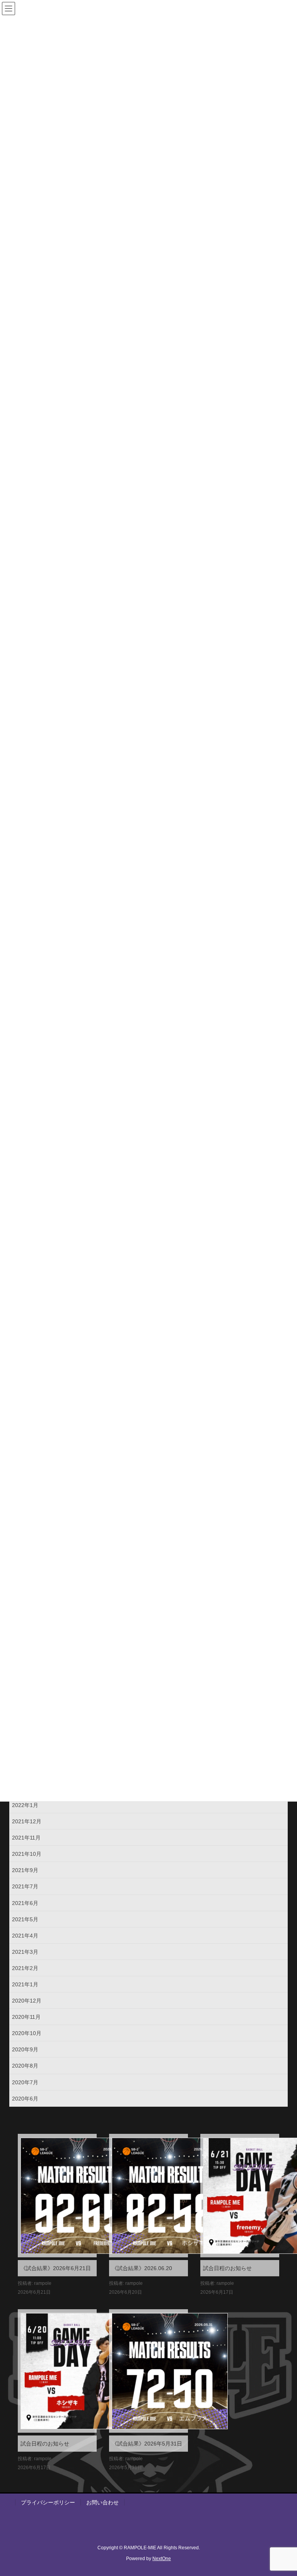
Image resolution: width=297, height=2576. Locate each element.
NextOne (162, 2559)
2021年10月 (27, 1854)
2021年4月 (25, 1936)
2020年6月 (25, 2099)
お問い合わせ (102, 2502)
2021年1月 (25, 1984)
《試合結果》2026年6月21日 (56, 2268)
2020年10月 (27, 2033)
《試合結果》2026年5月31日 (147, 2444)
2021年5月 (25, 1919)
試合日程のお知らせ (227, 2268)
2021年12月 (27, 1821)
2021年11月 (26, 1838)
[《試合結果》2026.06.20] (148, 2196)
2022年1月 (25, 1805)
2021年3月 (25, 1952)
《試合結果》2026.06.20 (142, 2268)
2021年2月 (25, 1968)
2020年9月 (25, 2049)
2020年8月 (25, 2066)
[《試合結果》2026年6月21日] (57, 2196)
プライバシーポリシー (48, 2502)
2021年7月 (25, 1886)
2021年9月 (25, 1870)
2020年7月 (25, 2082)
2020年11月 (26, 2017)
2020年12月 (27, 2001)
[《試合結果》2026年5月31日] (148, 2371)
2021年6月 (25, 1903)
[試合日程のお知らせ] (240, 2196)
